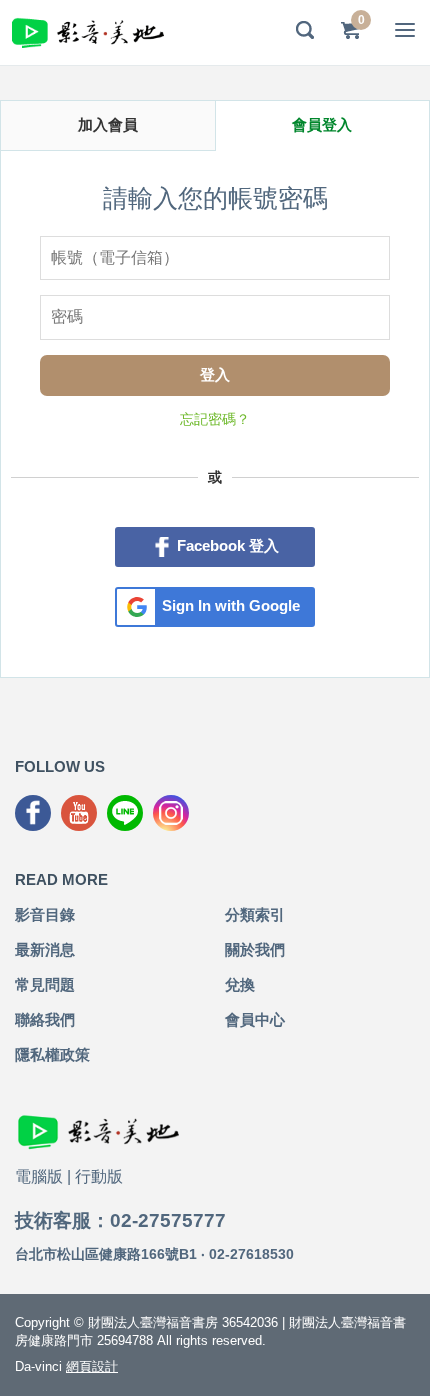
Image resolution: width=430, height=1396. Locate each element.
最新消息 (45, 949)
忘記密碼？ (215, 419)
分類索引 (255, 914)
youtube (79, 813)
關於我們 (255, 949)
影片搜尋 (305, 30)
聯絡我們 (45, 1019)
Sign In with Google (231, 605)
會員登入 (322, 124)
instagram (171, 813)
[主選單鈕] (405, 30)
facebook (33, 813)
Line (125, 813)
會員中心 (255, 1019)
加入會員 (108, 124)
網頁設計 (92, 1366)
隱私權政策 (52, 1054)
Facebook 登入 (228, 545)
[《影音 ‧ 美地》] (88, 32)
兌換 (240, 984)
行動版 (99, 1176)
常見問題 (45, 984)
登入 (215, 374)
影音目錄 (45, 914)
